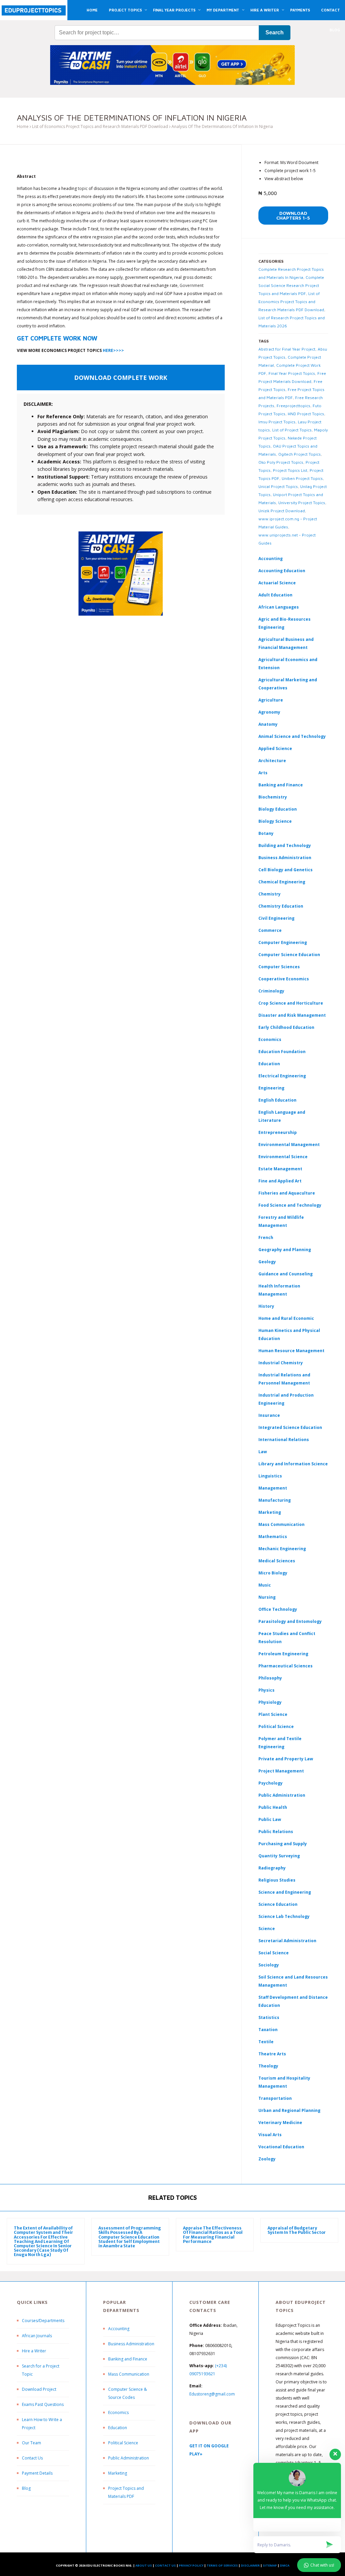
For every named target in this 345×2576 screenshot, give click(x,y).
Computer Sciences (279, 967)
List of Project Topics (292, 430)
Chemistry (270, 894)
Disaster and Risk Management (292, 1015)
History (266, 1306)
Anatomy (268, 724)
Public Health (273, 1807)
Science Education (278, 1904)
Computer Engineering (283, 942)
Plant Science (273, 1714)
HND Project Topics (306, 414)
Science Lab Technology (284, 1916)
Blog (26, 2488)
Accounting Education (282, 571)
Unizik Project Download (282, 511)
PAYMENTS (300, 10)
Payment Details (37, 2473)
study (189, 205)
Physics (266, 1690)
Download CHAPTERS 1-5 (293, 215)
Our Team (32, 2443)
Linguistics (270, 1476)
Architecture (272, 761)
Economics (118, 2412)
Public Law (270, 1819)
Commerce (270, 930)
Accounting (271, 559)
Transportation (275, 2098)
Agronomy (269, 712)
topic (83, 188)
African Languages (279, 607)
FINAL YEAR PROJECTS (174, 10)
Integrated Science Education (290, 1427)
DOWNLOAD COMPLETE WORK (121, 378)
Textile (266, 2042)
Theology (268, 2066)
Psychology (271, 1783)
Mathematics (273, 1537)
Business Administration (285, 858)
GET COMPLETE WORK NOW (57, 338)
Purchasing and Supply (283, 1844)
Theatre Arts (272, 2054)
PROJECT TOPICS (125, 10)
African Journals (37, 2336)
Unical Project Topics (278, 486)
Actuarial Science (277, 583)
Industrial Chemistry (281, 1363)
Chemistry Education (281, 906)
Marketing (270, 1512)
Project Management (281, 1771)
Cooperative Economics (284, 979)
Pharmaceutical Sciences (286, 1666)
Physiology (270, 1702)
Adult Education (275, 595)
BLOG (335, 30)
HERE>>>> (113, 350)
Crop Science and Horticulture (291, 1003)
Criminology (271, 991)
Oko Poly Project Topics (281, 462)
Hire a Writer (34, 2351)
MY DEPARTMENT (223, 10)
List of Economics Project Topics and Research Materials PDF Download (100, 126)
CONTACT (331, 10)
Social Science (274, 1953)
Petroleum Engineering (283, 1654)
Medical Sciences (277, 1561)
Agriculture (271, 700)
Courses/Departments (43, 2321)
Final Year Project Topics (292, 373)
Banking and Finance (281, 785)
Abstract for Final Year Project (287, 349)
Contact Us (32, 2458)
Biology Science (275, 821)
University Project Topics (302, 503)
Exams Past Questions (43, 2404)
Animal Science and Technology (292, 736)
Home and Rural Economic (286, 1318)
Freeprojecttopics (293, 406)
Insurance (269, 1415)
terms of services (222, 2565)
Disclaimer (250, 2565)
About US (144, 2565)
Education (118, 2428)
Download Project (39, 2389)
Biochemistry (273, 797)
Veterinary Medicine (280, 2123)
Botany (266, 833)
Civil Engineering (276, 918)
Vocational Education (281, 2147)
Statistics (269, 2017)
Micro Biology (273, 1573)
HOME (92, 10)
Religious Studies (277, 1880)
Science (267, 1929)
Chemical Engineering (282, 882)
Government (192, 285)
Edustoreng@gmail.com (212, 2394)
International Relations (284, 1440)
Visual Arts (270, 2135)
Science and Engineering (285, 1892)
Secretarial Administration (287, 1941)
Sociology (269, 1965)
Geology (267, 1262)
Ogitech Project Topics (300, 454)
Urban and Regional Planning (289, 2110)
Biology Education (278, 809)
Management (273, 1488)
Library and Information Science (293, 1464)
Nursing (267, 1597)
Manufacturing (275, 1500)
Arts (263, 773)
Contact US (165, 2565)
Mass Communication (281, 1524)
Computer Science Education (289, 955)
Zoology (267, 2159)
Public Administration (282, 1795)
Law (263, 1452)
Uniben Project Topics (302, 478)
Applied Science (275, 748)
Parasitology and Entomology (290, 1621)
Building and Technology (285, 845)
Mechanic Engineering (282, 1549)
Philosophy (270, 1678)
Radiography (272, 1868)
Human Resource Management (291, 1351)
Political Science (276, 1726)
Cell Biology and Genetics (286, 870)
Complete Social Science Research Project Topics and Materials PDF (291, 285)
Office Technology (278, 1609)
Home (23, 126)
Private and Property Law (286, 1759)
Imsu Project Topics (277, 422)
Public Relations (276, 1832)
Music (265, 1585)
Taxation (268, 2030)
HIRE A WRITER (265, 10)
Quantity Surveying (279, 1856)
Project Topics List (290, 470)
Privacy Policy (191, 2565)
